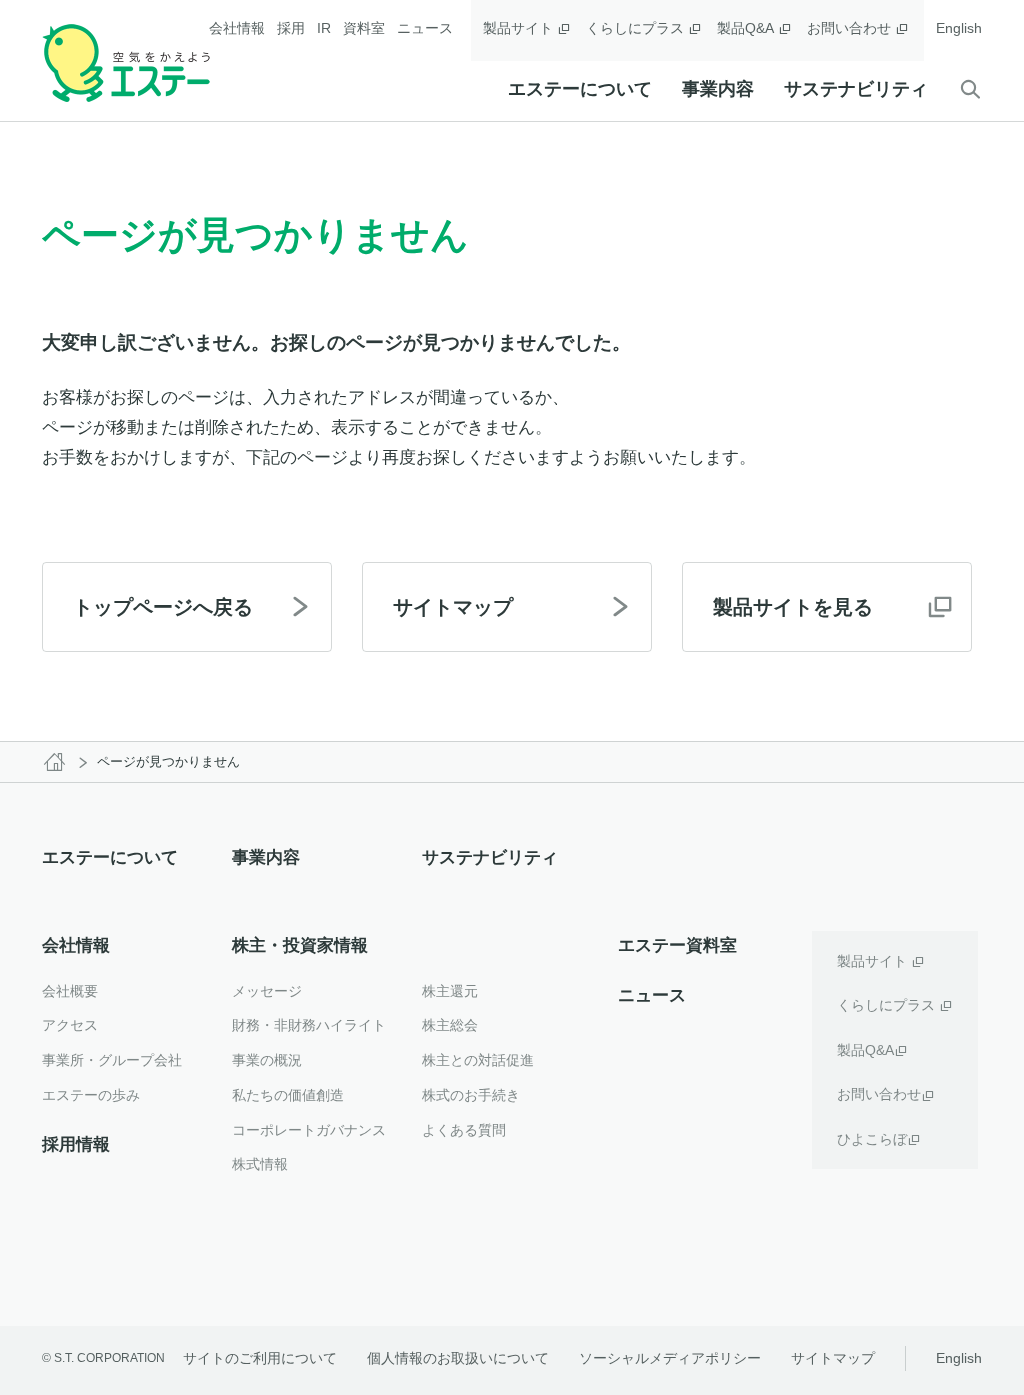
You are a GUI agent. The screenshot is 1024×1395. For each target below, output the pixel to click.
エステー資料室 (677, 945)
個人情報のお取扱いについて (458, 1358)
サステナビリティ (856, 89)
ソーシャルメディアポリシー (670, 1358)
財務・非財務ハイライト (309, 1025)
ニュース (425, 28)
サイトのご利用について (260, 1358)
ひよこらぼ (872, 1139)
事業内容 (718, 89)
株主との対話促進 (478, 1060)
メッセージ (267, 991)
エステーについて (580, 89)
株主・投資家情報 (300, 945)
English (959, 28)
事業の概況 (267, 1060)
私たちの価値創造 (288, 1095)
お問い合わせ (849, 28)
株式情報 (260, 1164)
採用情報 (76, 1144)
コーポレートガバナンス (309, 1130)
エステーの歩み (91, 1095)
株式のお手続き (471, 1095)
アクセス (70, 1025)
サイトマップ (833, 1358)
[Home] (54, 762)
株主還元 (450, 991)
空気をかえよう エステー (126, 63)
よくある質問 (464, 1130)
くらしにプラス (635, 28)
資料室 (364, 28)
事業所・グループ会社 (112, 1060)
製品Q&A (745, 28)
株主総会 (450, 1025)
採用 (291, 28)
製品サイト (518, 28)
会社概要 (70, 991)
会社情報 (237, 28)
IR (324, 28)
